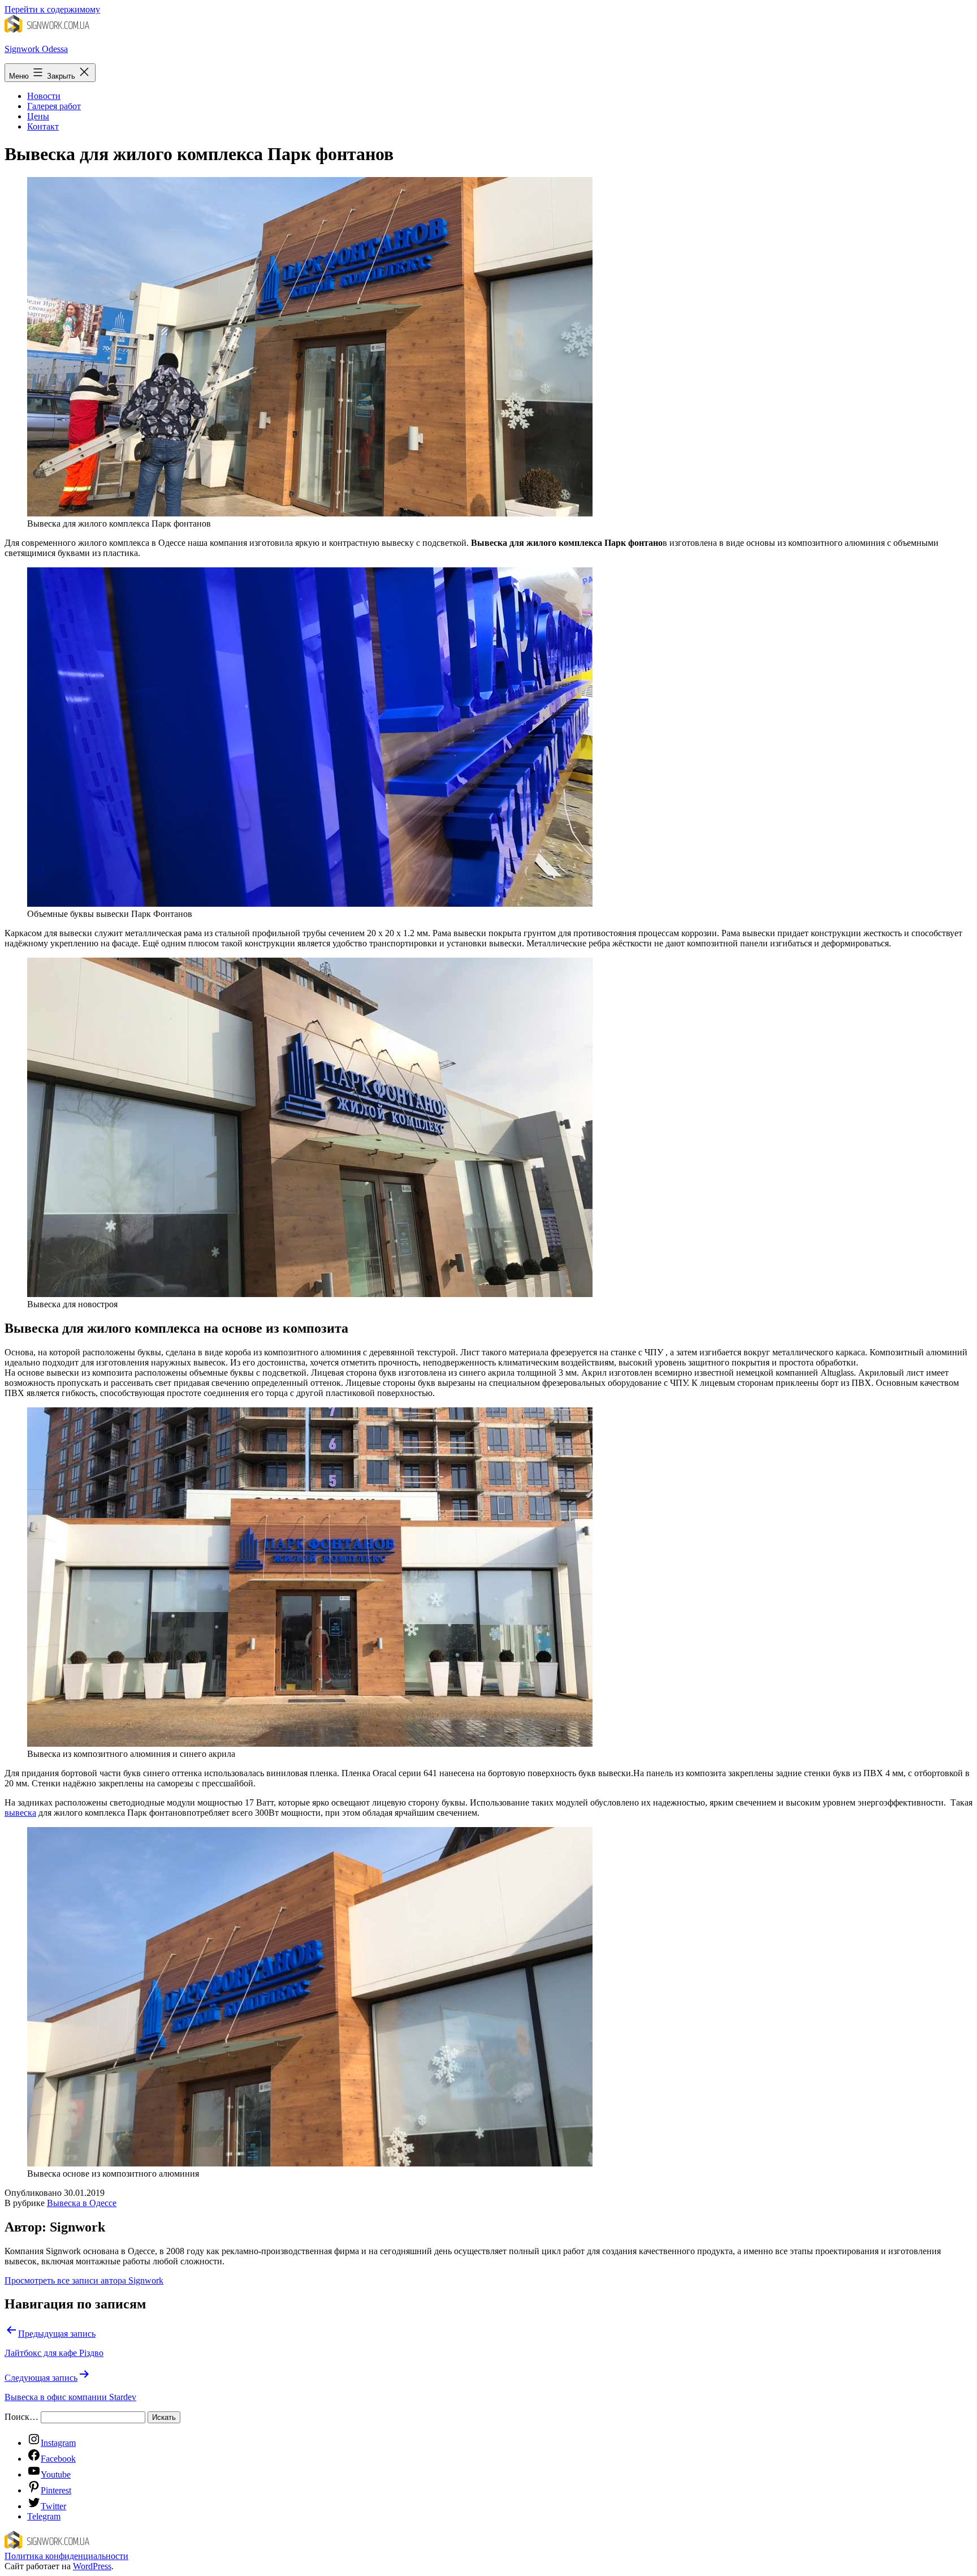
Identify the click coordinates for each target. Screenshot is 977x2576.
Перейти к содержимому (52, 9)
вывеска (20, 1813)
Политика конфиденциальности (66, 2556)
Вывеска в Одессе (82, 2203)
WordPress (92, 2566)
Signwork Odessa (36, 49)
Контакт (43, 126)
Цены (38, 116)
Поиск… (21, 2417)
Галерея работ (54, 106)
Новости (44, 96)
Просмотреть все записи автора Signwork (84, 2280)
